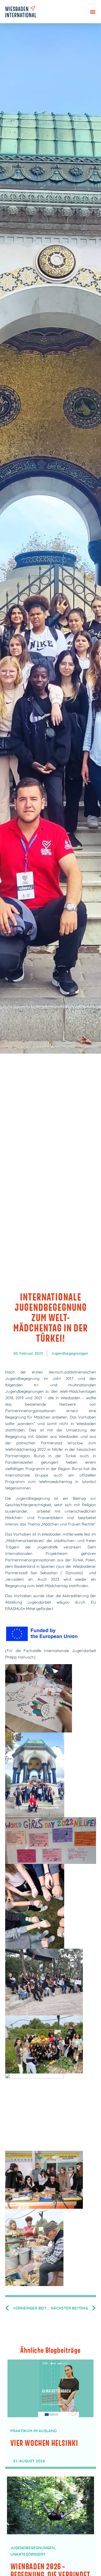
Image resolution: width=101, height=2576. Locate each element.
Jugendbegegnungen (70, 1353)
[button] (93, 12)
